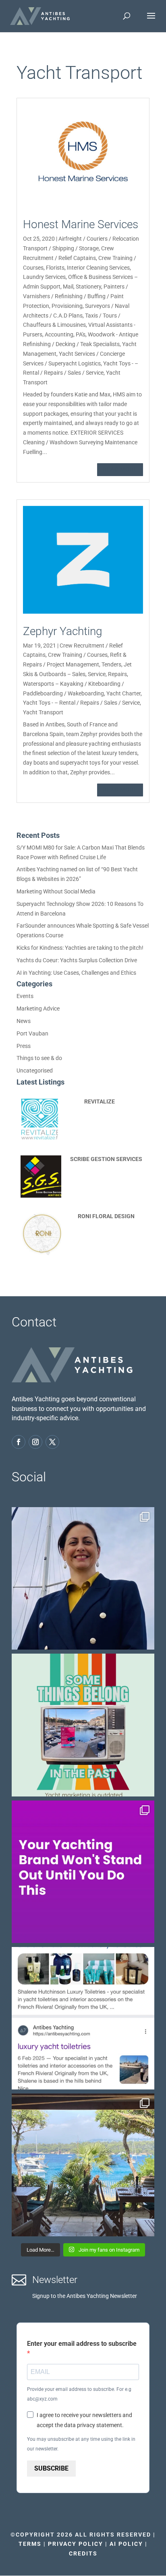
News (24, 1021)
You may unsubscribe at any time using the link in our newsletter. (81, 2444)
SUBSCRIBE (51, 2468)
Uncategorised (35, 1070)
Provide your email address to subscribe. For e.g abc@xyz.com (79, 2394)
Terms (30, 2544)
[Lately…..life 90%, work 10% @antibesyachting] (83, 2165)
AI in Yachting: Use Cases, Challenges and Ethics (76, 973)
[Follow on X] (52, 1442)
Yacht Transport (43, 712)
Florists (55, 268)
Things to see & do (39, 1058)
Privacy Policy (76, 2544)
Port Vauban (32, 1033)
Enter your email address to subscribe (82, 2344)
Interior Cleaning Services (98, 268)
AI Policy (126, 2544)
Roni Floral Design (106, 1216)
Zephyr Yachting (63, 631)
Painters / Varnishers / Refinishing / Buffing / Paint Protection (76, 296)
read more (120, 469)
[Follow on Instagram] (35, 1442)
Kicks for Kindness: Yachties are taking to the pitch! (80, 948)
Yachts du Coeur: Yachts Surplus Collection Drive (77, 960)
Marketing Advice (38, 1009)
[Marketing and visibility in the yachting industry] (83, 1725)
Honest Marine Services (81, 224)
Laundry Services (44, 277)
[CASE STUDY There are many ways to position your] (83, 2018)
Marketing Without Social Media (56, 891)
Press (24, 1046)
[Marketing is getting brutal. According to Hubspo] (83, 1578)
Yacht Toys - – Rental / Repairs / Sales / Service (81, 703)
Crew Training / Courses (78, 655)
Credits (83, 2553)
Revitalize (100, 1101)
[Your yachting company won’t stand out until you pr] (83, 1872)
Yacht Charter (123, 693)
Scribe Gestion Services (106, 1159)
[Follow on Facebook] (19, 1442)
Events (25, 996)
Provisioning (67, 306)
